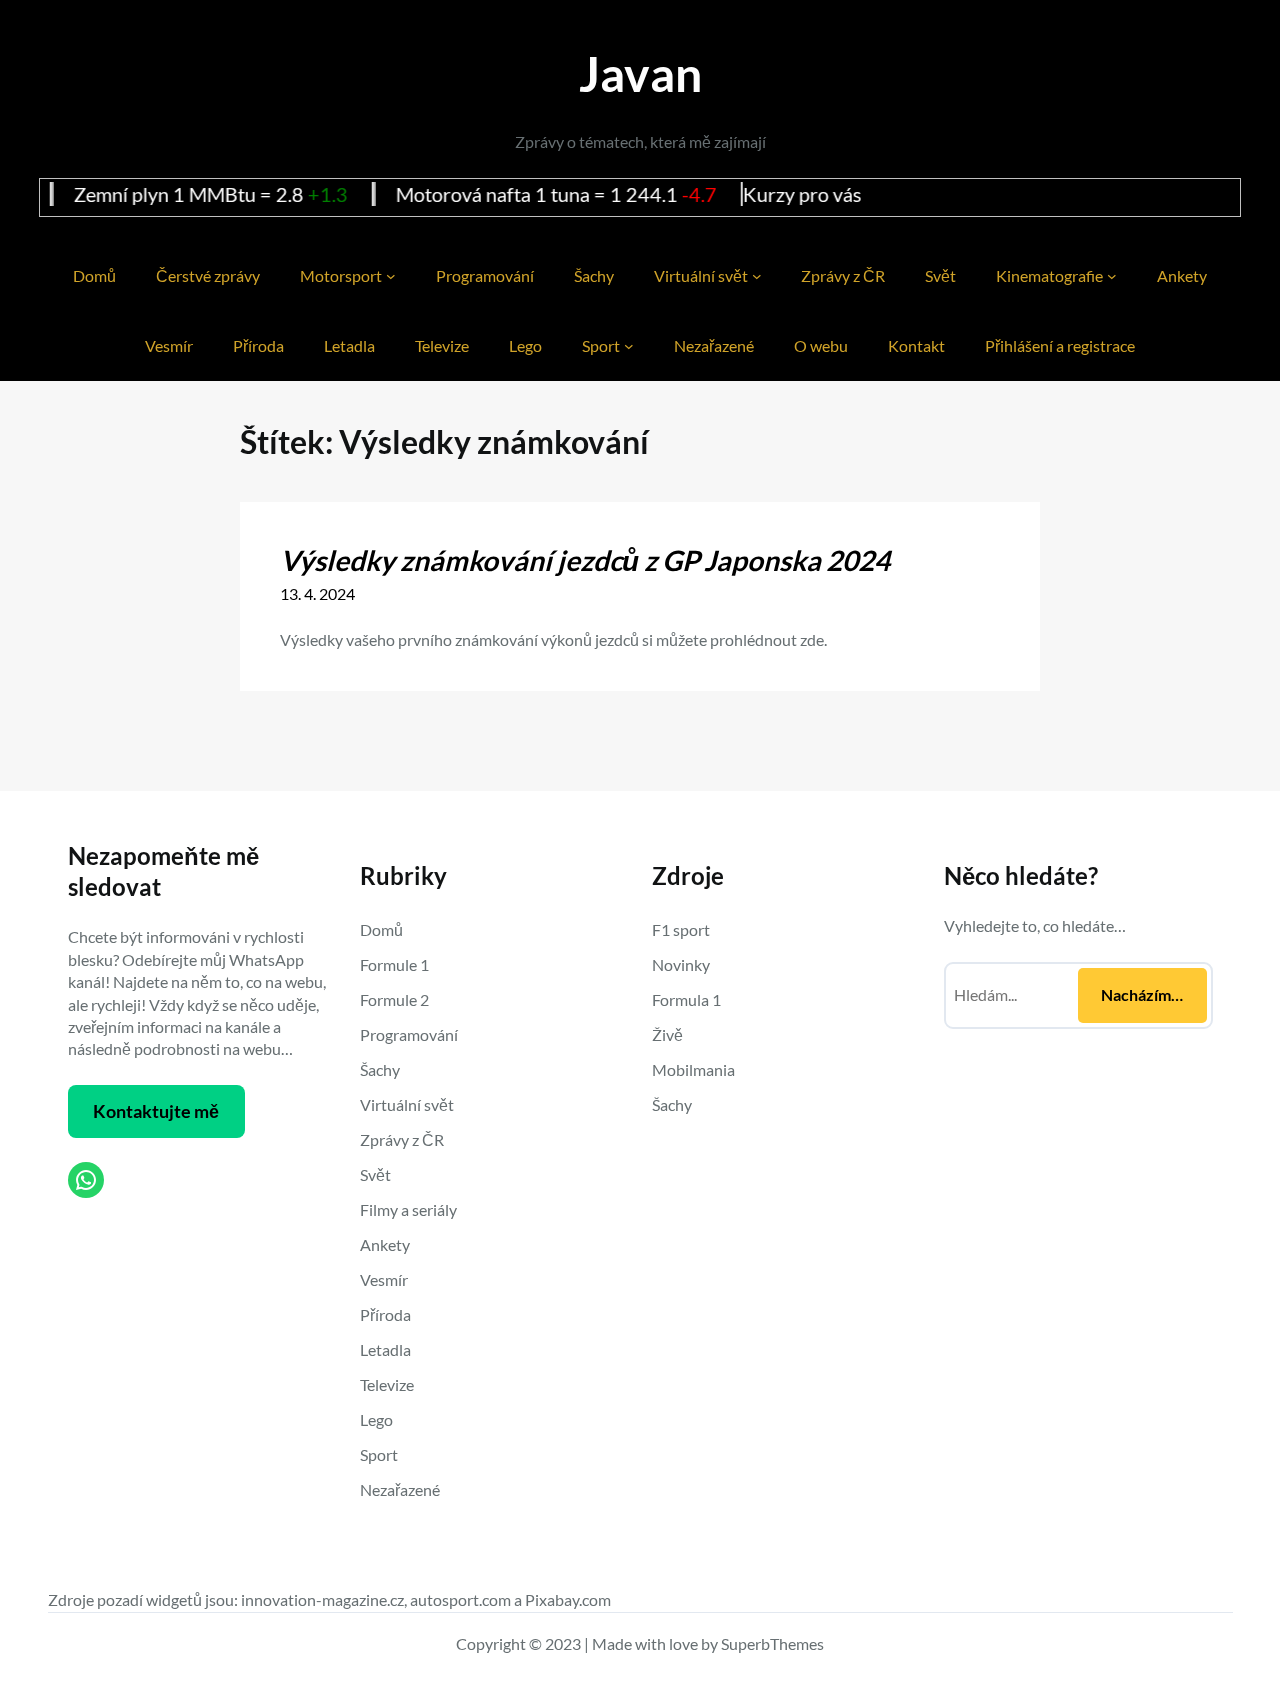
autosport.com (460, 1599)
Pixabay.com (568, 1599)
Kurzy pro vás (748, 194)
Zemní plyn (67, 194)
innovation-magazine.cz (322, 1599)
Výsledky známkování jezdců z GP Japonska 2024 (585, 560)
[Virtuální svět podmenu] (757, 276)
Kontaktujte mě (156, 1111)
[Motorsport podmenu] (391, 276)
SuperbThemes (772, 1643)
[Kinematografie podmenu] (1112, 276)
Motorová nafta (409, 194)
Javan (640, 73)
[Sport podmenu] (629, 346)
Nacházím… (1142, 994)
